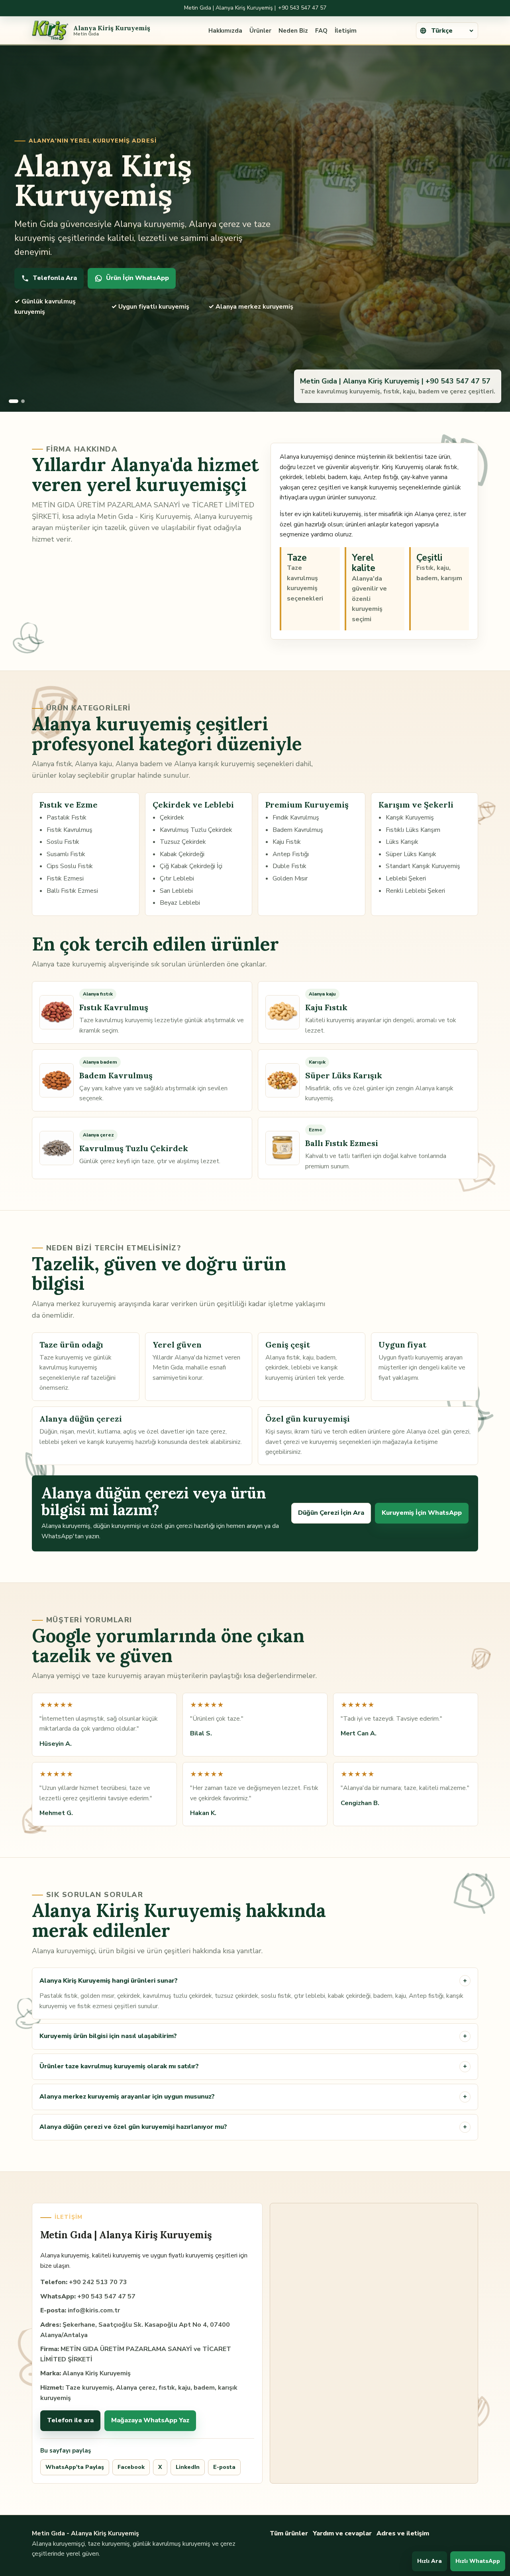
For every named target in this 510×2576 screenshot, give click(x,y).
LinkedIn (188, 2467)
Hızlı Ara (430, 2561)
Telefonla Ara (55, 278)
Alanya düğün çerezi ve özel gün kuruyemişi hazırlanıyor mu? (253, 2127)
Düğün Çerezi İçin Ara (331, 1513)
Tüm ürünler (289, 2533)
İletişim (346, 31)
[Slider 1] (14, 401)
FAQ (321, 31)
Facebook (131, 2467)
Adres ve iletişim (403, 2533)
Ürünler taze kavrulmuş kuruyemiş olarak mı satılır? (253, 2066)
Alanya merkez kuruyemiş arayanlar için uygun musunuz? (253, 2097)
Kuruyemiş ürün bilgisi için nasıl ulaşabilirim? (253, 2036)
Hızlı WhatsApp (478, 2561)
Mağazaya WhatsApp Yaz (150, 2420)
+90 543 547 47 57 (302, 8)
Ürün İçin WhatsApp (137, 278)
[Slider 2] (23, 401)
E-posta (224, 2467)
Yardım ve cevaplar (342, 2533)
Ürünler (260, 31)
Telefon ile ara (70, 2420)
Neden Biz (293, 31)
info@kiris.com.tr (94, 2310)
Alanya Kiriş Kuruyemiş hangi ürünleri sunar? (253, 1981)
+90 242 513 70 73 (98, 2282)
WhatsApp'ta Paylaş (75, 2467)
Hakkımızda (225, 31)
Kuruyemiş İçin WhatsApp (422, 1513)
